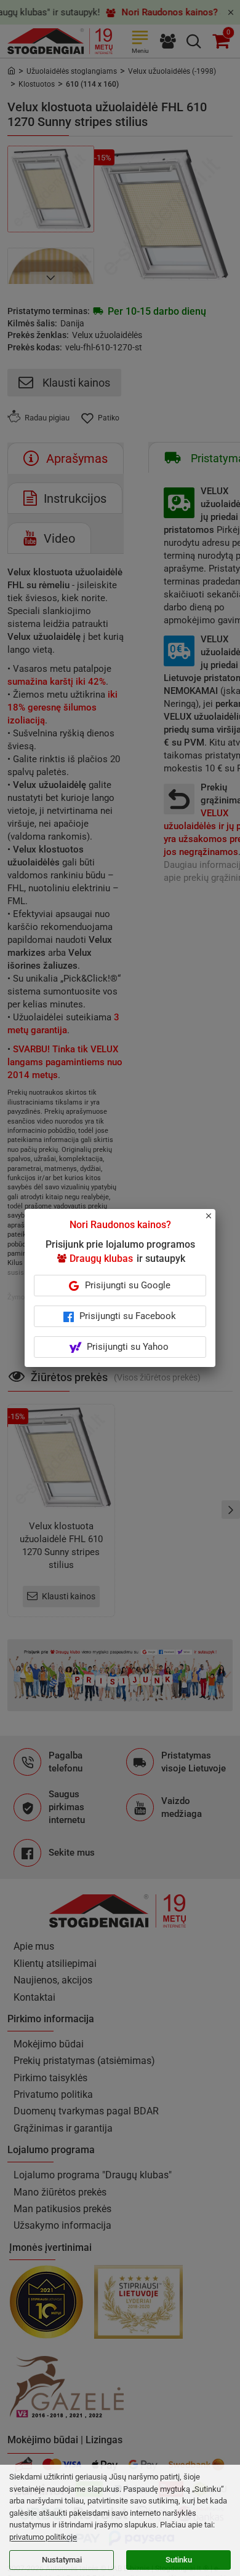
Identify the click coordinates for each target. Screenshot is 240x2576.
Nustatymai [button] (62, 2560)
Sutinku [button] (179, 2560)
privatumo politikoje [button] (43, 2537)
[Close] (215, 1221)
